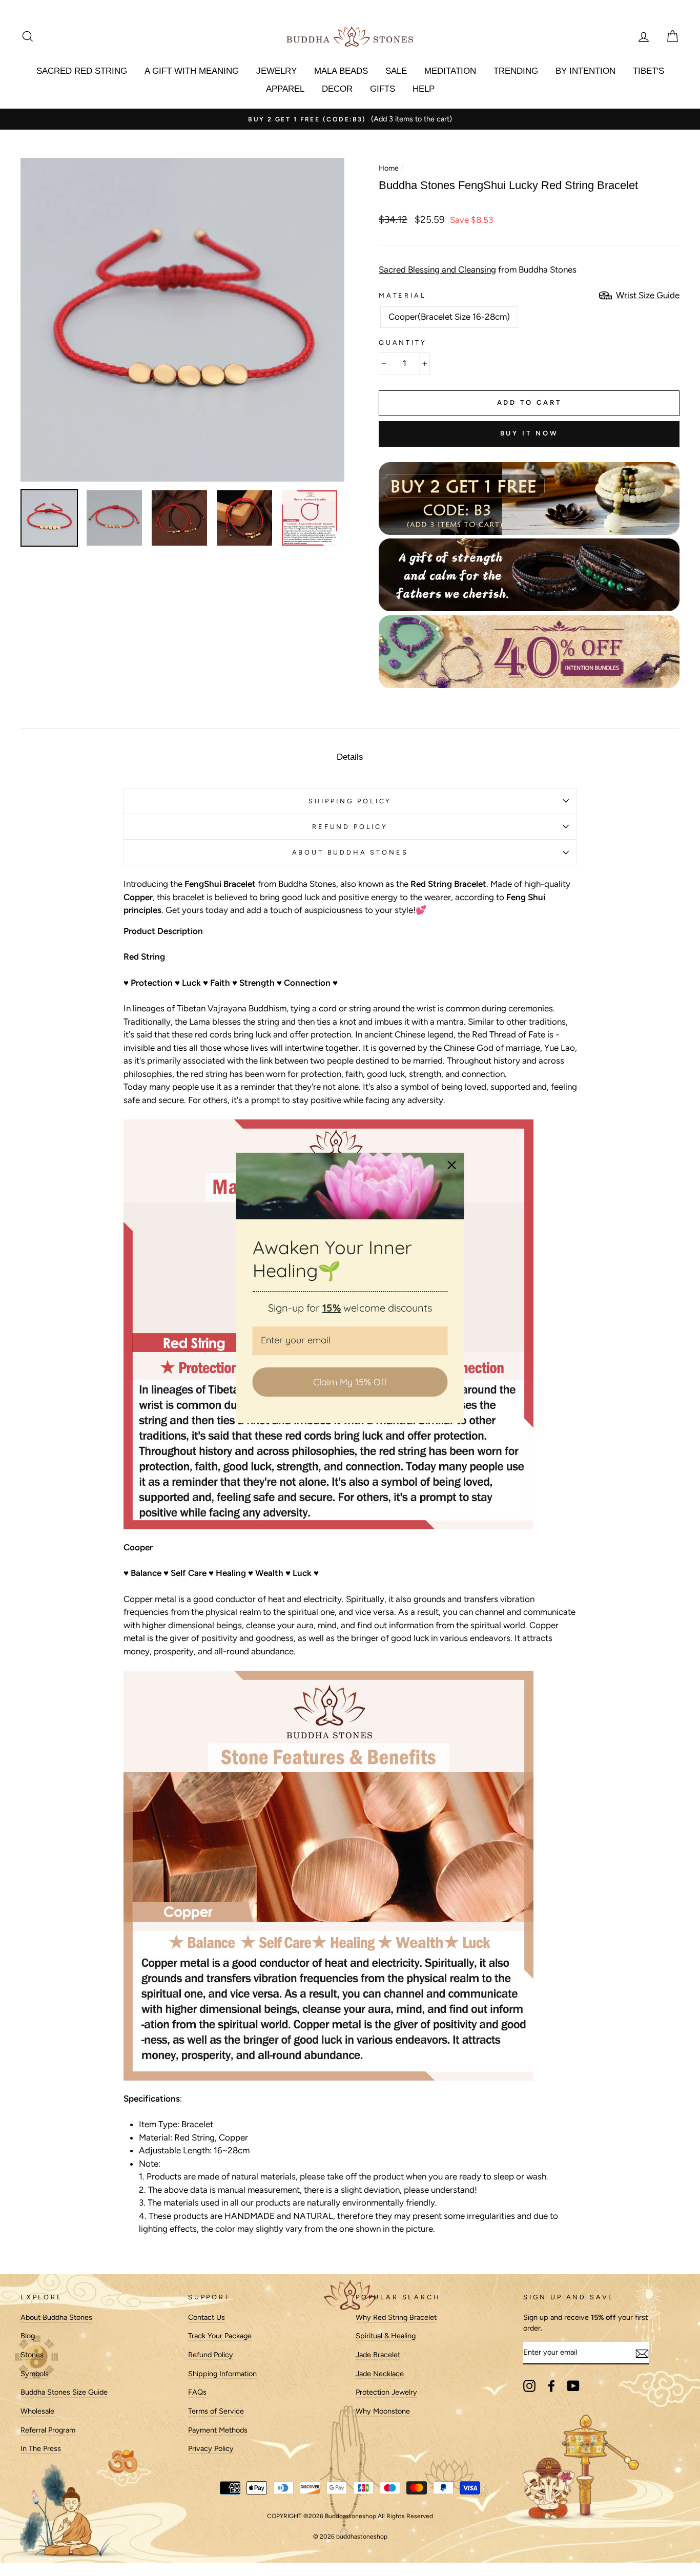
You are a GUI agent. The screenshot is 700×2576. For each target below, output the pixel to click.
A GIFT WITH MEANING (192, 71)
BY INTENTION (585, 71)
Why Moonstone (383, 2411)
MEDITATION (450, 71)
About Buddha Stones (350, 852)
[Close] (452, 1165)
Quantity (403, 342)
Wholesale (37, 2411)
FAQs (197, 2392)
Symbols (35, 2374)
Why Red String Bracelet (396, 2317)
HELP (424, 89)
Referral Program (48, 2430)
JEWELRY (276, 71)
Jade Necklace (380, 2374)
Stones (32, 2355)
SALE (396, 71)
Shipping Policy (350, 801)
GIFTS (383, 89)
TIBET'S (648, 71)
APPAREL (285, 89)
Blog (28, 2336)
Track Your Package (220, 2336)
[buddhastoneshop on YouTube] (573, 2386)
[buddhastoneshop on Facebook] (551, 2386)
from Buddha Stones (478, 269)
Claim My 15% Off (350, 1382)
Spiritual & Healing (386, 2336)
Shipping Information (222, 2374)
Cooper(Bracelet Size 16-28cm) (449, 317)
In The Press (41, 2448)
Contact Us (207, 2317)
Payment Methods (218, 2430)
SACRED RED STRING (82, 71)
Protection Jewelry (386, 2392)
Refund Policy (211, 2355)
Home (389, 168)
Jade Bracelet (378, 2355)
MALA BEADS (341, 71)
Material (403, 295)
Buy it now (529, 433)
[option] (350, 119)
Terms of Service (216, 2411)
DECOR (337, 89)
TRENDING (516, 71)
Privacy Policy (211, 2448)
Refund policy (350, 827)
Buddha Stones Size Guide (64, 2392)
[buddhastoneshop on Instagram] (529, 2386)
